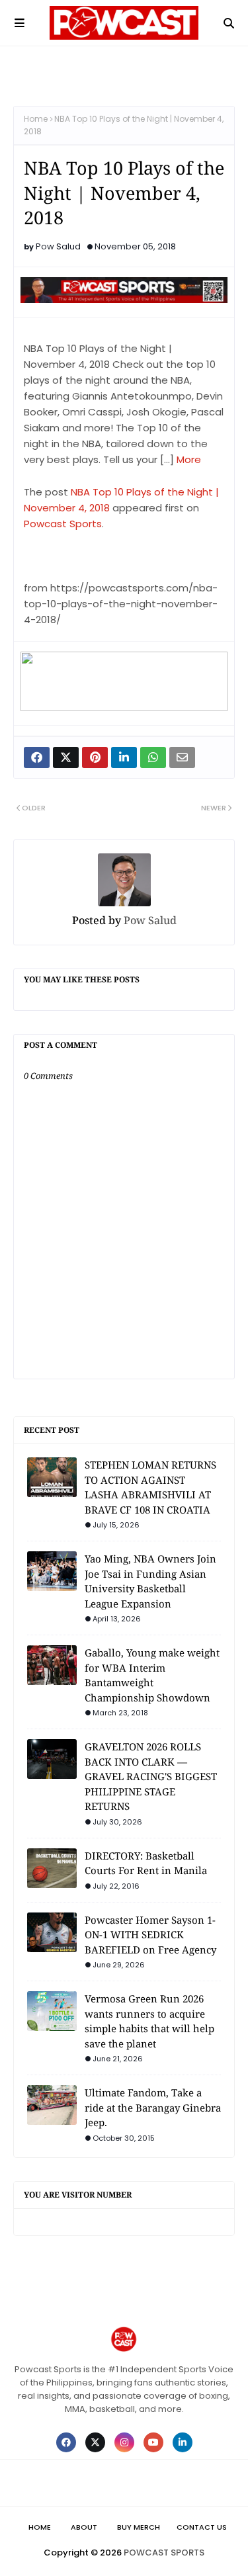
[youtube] (153, 2442)
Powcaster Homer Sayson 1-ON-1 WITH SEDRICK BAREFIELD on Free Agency (150, 1935)
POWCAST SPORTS (164, 2553)
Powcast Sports (63, 524)
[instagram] (124, 2442)
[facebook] (66, 2442)
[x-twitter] (95, 2442)
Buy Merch (139, 2527)
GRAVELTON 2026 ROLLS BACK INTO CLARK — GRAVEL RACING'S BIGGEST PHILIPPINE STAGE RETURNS (151, 1776)
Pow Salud (58, 246)
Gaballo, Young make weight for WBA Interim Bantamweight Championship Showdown (152, 1675)
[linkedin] (183, 2442)
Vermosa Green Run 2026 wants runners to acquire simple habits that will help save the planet (149, 2021)
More (189, 459)
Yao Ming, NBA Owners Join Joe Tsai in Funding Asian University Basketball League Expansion (150, 1581)
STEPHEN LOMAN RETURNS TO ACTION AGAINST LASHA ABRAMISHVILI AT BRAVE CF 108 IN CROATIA (150, 1487)
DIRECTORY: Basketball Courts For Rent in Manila (146, 1863)
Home (36, 119)
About (84, 2527)
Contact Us (202, 2527)
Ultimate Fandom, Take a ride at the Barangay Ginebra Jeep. (153, 2107)
